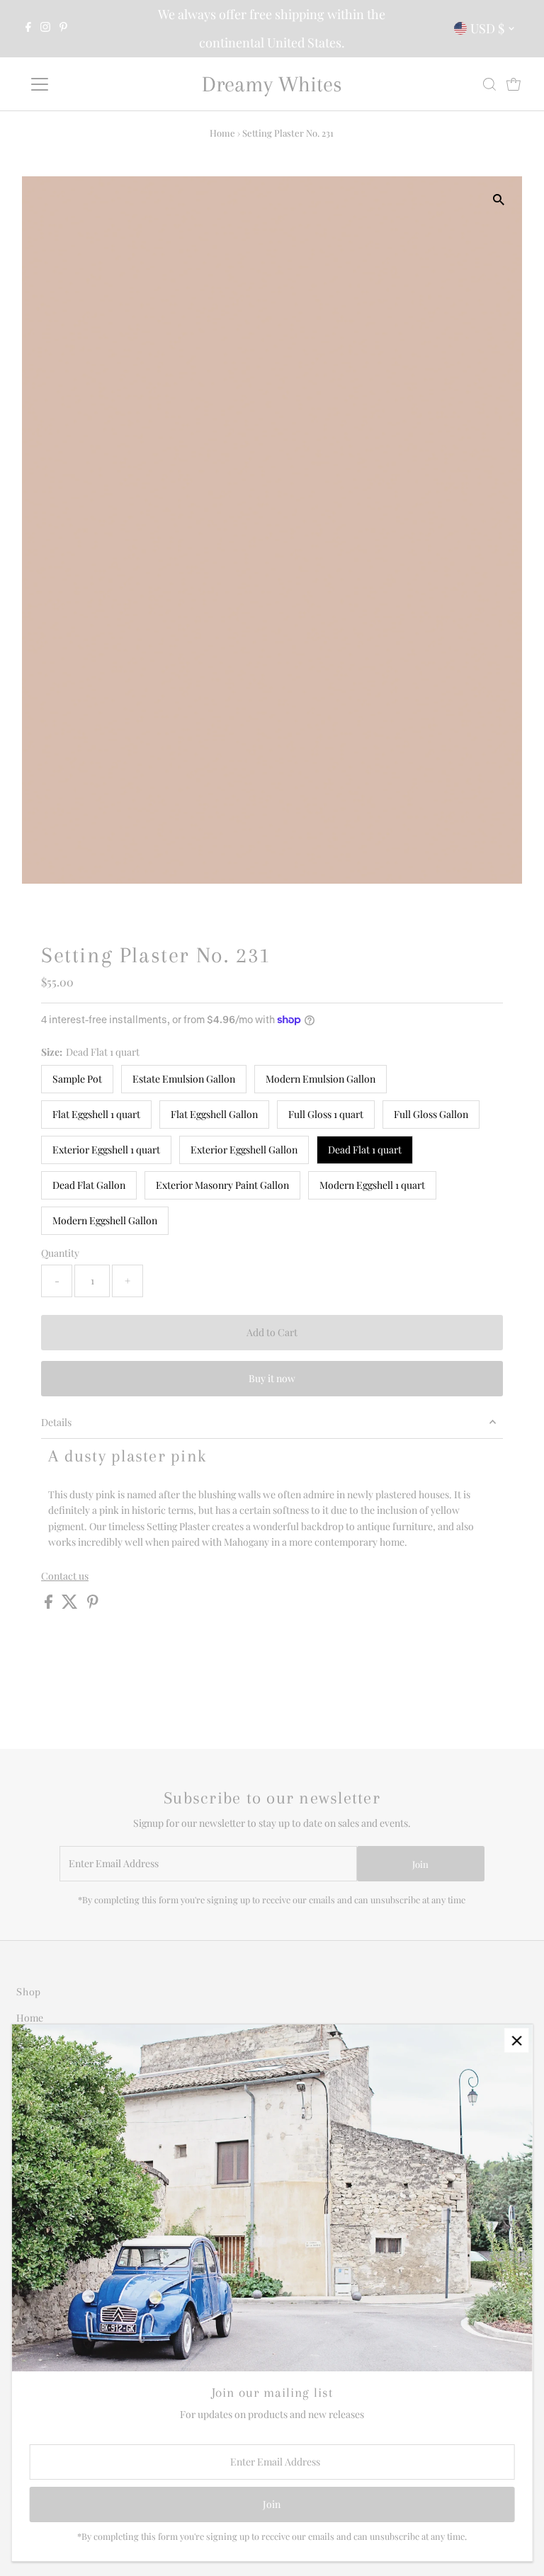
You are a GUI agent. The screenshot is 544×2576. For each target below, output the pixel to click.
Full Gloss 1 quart (326, 1114)
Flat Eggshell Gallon (214, 1114)
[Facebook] (28, 28)
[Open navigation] (81, 84)
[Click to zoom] (499, 199)
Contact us (65, 1576)
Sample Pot (77, 1079)
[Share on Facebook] (50, 1605)
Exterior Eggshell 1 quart (106, 1150)
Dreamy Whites (272, 84)
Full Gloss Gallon (431, 1114)
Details (56, 1422)
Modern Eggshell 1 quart (372, 1185)
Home (222, 133)
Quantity (60, 1253)
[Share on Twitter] (71, 1605)
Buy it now (272, 1378)
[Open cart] (514, 84)
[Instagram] (45, 28)
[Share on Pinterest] (93, 1605)
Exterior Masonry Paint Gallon (222, 1185)
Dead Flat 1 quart (365, 1150)
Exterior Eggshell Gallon (244, 1150)
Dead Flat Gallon (89, 1185)
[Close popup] (517, 2040)
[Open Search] (489, 84)
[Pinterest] (63, 28)
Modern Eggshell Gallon (105, 1220)
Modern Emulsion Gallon (321, 1079)
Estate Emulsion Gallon (184, 1079)
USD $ (487, 28)
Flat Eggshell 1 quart (96, 1114)
